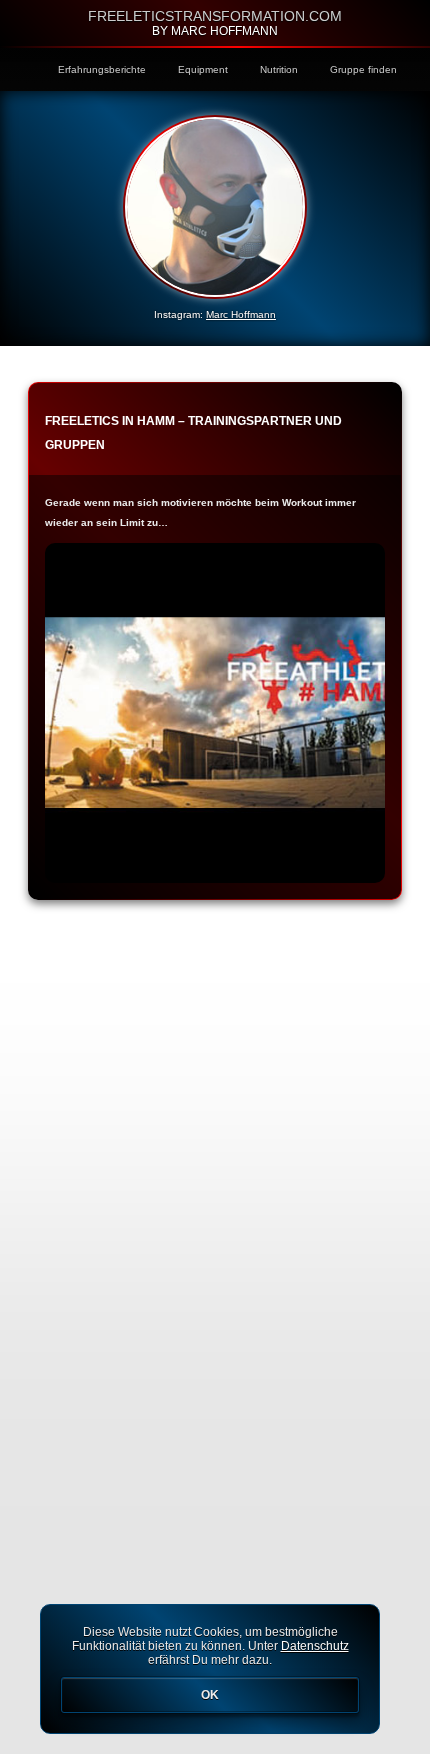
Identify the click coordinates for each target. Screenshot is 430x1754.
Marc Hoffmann (241, 314)
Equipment (203, 69)
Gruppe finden (363, 69)
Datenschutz (315, 1646)
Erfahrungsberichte (102, 69)
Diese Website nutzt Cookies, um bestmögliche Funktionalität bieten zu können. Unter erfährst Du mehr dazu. (210, 1663)
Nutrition (279, 69)
